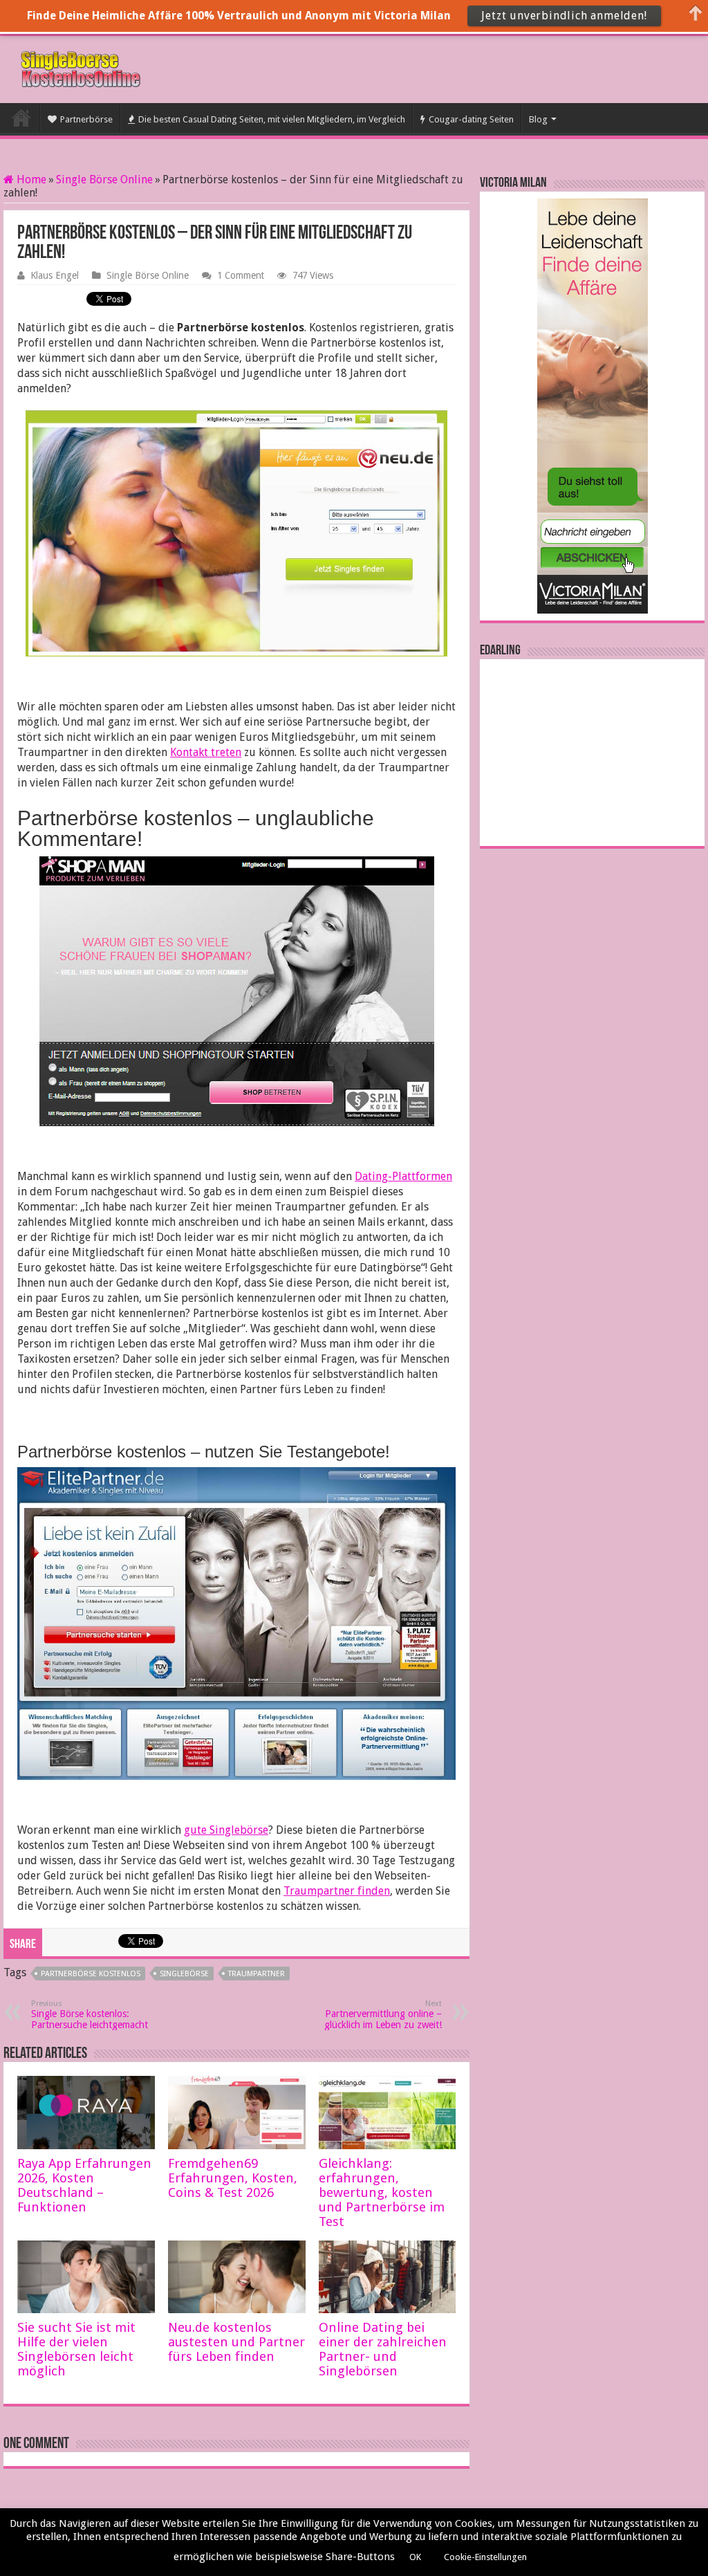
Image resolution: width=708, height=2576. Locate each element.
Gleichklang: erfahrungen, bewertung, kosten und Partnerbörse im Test (382, 2192)
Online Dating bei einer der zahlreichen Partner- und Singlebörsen (383, 2349)
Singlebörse (184, 1974)
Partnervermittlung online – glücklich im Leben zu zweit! (383, 2015)
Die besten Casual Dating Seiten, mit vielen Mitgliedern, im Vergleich (272, 119)
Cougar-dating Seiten (471, 119)
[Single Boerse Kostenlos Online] (80, 67)
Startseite (21, 118)
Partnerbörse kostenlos (91, 1974)
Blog (538, 119)
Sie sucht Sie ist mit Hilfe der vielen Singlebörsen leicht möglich (76, 2349)
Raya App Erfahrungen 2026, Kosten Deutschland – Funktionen (84, 2185)
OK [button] (415, 2557)
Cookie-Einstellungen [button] (485, 2557)
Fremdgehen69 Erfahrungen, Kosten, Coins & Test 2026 (233, 2178)
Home (30, 180)
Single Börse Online (104, 180)
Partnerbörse (86, 119)
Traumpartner (257, 1974)
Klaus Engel (55, 275)
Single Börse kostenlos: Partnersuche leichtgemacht (90, 2015)
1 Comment (241, 275)
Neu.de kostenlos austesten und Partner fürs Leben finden (236, 2342)
